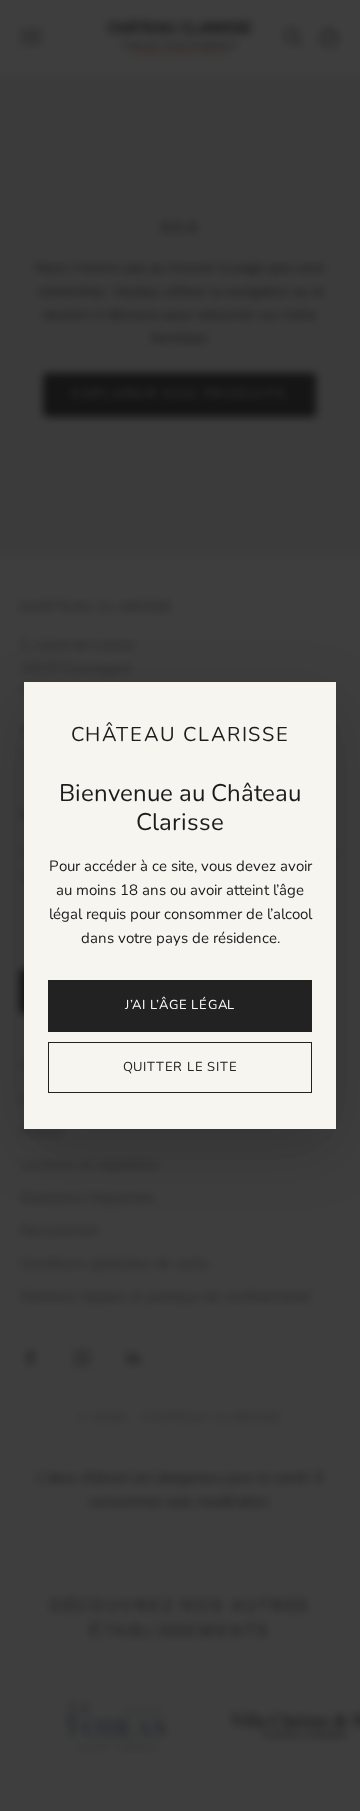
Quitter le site (180, 1067)
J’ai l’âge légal (180, 1005)
